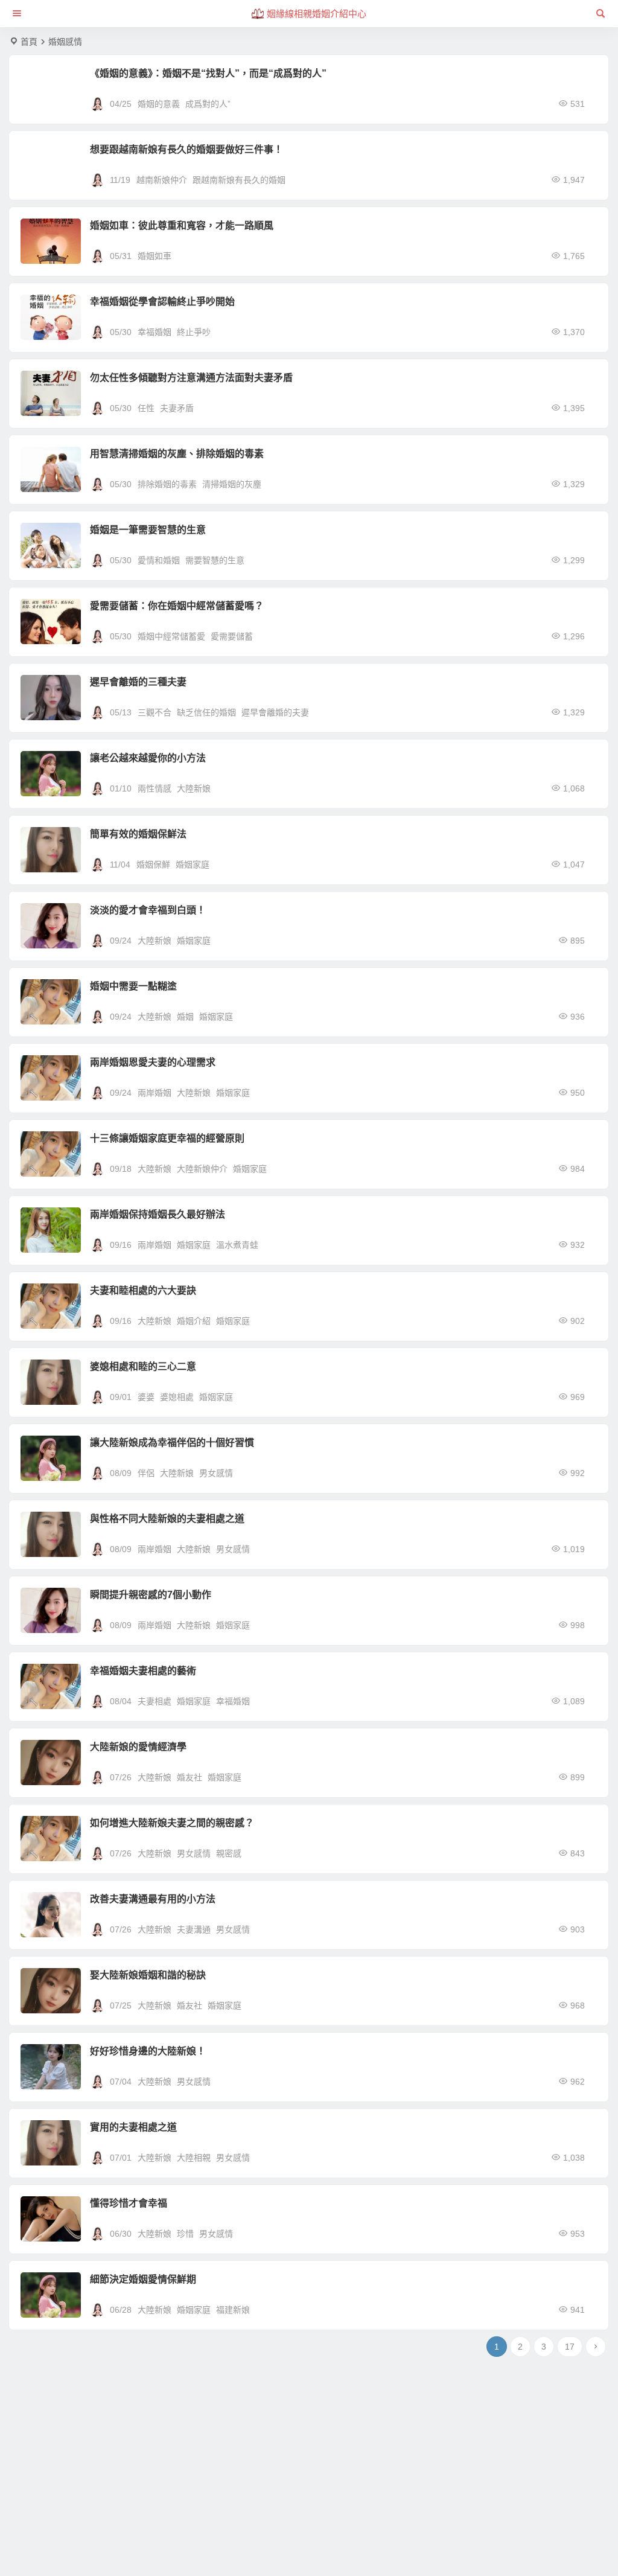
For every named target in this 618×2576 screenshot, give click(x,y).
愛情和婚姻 (159, 560)
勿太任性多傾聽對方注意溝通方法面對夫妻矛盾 (191, 378)
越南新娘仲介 (162, 180)
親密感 (229, 1853)
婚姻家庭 (193, 865)
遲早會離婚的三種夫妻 (138, 682)
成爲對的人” (208, 104)
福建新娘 (233, 2310)
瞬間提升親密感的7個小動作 (151, 1595)
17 (570, 2347)
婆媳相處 (177, 1397)
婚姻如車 (154, 256)
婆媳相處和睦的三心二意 (143, 1366)
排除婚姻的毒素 (167, 484)
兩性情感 (154, 788)
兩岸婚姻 (154, 1093)
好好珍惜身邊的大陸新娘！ (148, 2051)
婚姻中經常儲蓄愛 (171, 636)
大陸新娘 (194, 788)
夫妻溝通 (194, 1929)
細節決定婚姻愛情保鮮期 (143, 2279)
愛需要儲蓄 (232, 636)
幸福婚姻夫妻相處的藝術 (143, 1671)
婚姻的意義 (159, 104)
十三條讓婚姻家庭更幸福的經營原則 (167, 1138)
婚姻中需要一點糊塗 (133, 986)
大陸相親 (194, 2158)
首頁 (29, 42)
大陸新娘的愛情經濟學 (138, 1747)
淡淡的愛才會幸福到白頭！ (148, 910)
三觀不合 (154, 712)
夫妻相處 (154, 1701)
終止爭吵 (194, 332)
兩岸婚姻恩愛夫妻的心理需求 (153, 1062)
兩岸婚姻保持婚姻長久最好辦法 (158, 1214)
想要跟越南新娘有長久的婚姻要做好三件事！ (186, 149)
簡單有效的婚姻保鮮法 (138, 834)
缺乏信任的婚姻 (206, 712)
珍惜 (185, 2234)
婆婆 (146, 1397)
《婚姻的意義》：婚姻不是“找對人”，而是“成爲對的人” (208, 73)
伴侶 (146, 1473)
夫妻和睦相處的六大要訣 (143, 1290)
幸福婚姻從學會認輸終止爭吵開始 (162, 302)
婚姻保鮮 (153, 865)
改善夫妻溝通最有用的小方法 (153, 1899)
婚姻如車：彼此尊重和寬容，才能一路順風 (182, 225)
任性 (146, 408)
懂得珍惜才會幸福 (129, 2203)
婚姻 (185, 1017)
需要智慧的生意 (215, 560)
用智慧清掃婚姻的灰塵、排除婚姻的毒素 (177, 454)
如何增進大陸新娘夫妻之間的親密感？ (172, 1823)
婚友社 (190, 1777)
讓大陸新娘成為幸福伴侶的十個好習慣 (172, 1443)
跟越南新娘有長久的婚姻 (239, 180)
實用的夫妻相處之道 (133, 2127)
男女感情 (216, 1473)
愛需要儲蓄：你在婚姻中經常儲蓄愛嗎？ (177, 606)
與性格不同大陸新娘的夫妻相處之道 (167, 1519)
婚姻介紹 (194, 1321)
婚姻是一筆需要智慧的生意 (148, 530)
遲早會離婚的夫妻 (275, 712)
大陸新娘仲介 (202, 1169)
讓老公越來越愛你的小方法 (148, 758)
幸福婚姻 (154, 332)
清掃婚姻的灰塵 (232, 484)
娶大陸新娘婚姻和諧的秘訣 (148, 1975)
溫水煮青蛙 (237, 1245)
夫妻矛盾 (177, 408)
